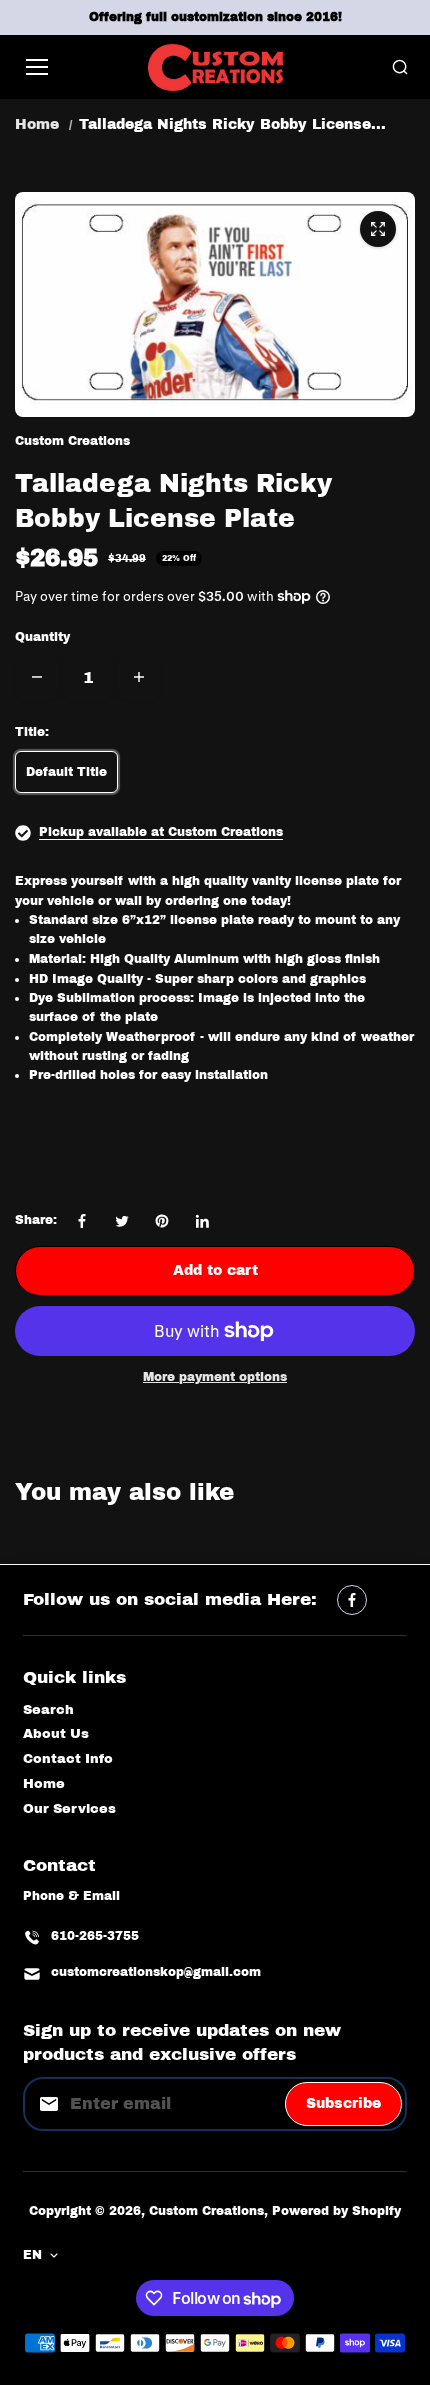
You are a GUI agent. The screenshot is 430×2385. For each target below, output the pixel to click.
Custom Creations (206, 2211)
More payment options (215, 1377)
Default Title (66, 772)
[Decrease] (37, 677)
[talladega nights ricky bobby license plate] (378, 229)
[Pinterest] (162, 1221)
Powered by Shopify (336, 2211)
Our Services (69, 1809)
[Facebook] (82, 1221)
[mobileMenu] (37, 67)
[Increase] (139, 677)
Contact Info (68, 1759)
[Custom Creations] (215, 67)
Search (48, 1710)
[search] (400, 67)
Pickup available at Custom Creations (161, 832)
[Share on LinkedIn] (202, 1221)
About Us (56, 1734)
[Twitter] (122, 1221)
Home (37, 124)
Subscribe (343, 2103)
